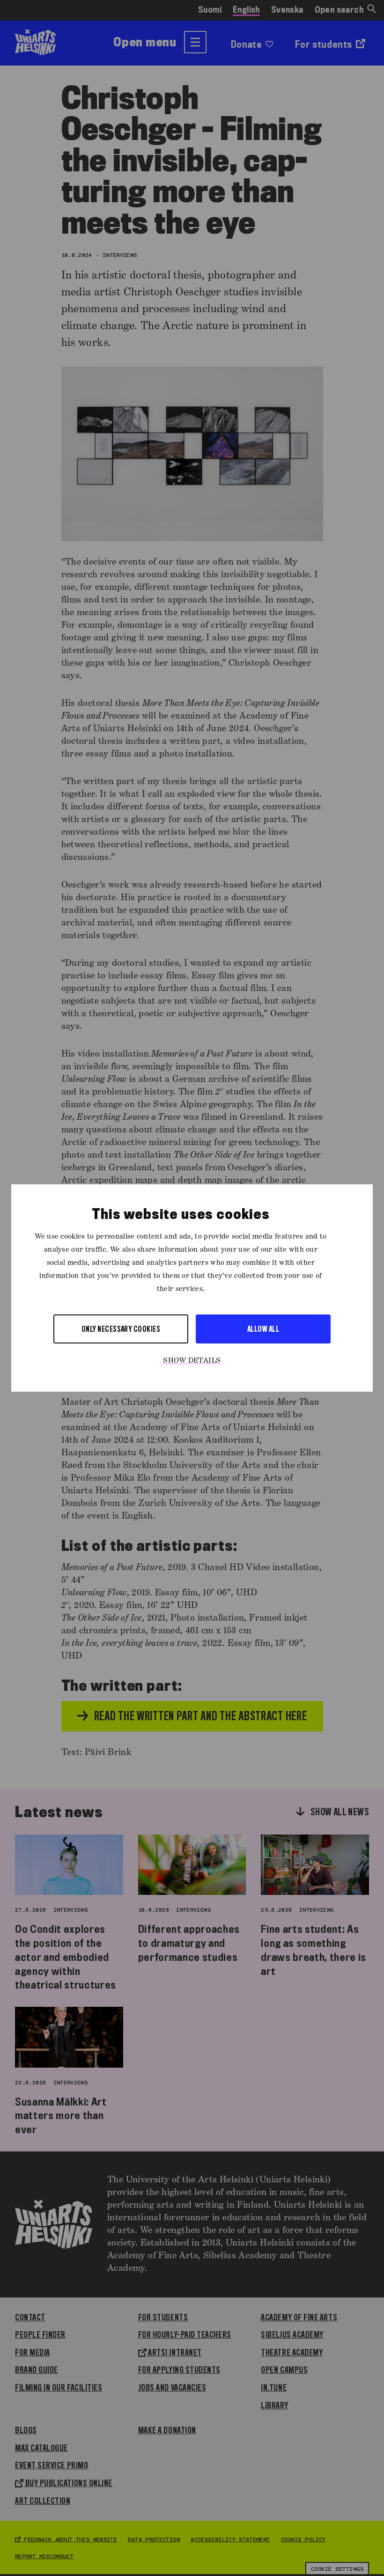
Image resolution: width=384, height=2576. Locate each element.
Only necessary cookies (121, 1329)
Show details (192, 1361)
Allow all (263, 1329)
